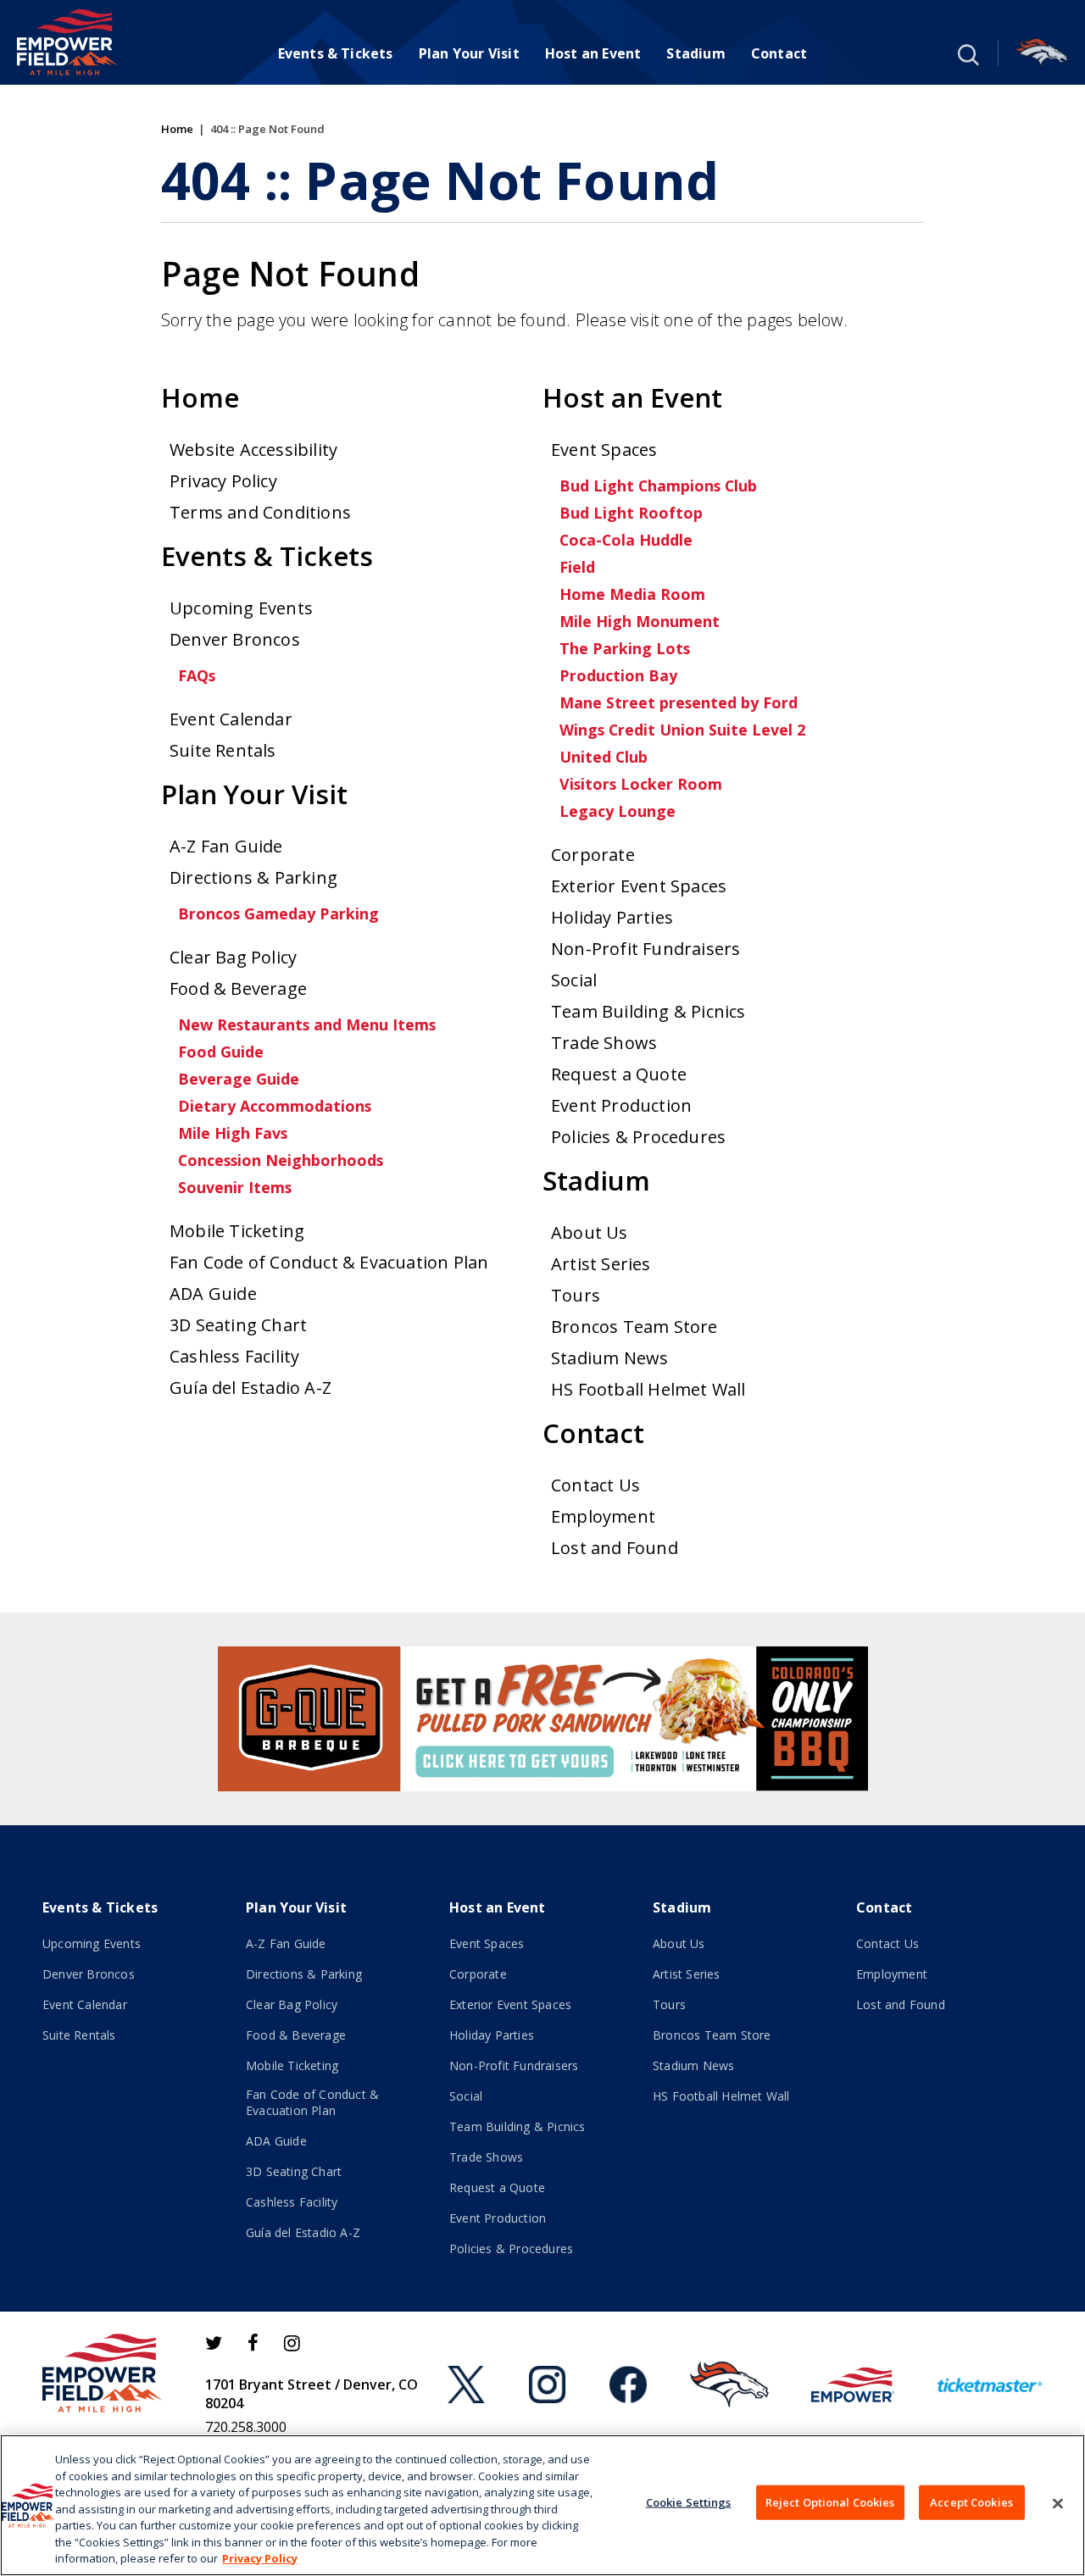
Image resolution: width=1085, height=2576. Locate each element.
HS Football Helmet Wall (648, 1389)
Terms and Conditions (260, 512)
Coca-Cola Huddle (626, 540)
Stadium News (609, 1358)
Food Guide (221, 1052)
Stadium (696, 53)
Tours (576, 1295)
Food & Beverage (238, 988)
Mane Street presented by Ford (679, 702)
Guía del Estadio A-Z (250, 1388)
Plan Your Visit (469, 53)
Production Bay (618, 675)
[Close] (1058, 2503)
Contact (779, 53)
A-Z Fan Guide (226, 846)
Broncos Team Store (634, 1327)
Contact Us (595, 1485)
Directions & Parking (253, 877)
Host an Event (593, 53)
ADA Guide (213, 1294)
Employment (603, 1516)
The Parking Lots (625, 648)
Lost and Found (615, 1548)
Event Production (621, 1105)
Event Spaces (604, 450)
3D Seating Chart (238, 1325)
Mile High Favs (233, 1133)
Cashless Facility (234, 1356)
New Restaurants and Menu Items (307, 1024)
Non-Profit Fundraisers (645, 949)
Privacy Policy (223, 481)
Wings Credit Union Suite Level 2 (682, 730)
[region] (542, 2505)
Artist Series (601, 1264)
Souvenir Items (235, 1187)
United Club (604, 757)
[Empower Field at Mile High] (67, 42)
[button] (966, 53)
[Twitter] (214, 2343)
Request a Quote (619, 1074)
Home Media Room (632, 594)
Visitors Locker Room (641, 784)
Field (577, 567)
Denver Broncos (235, 639)
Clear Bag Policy (233, 957)
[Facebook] (253, 2343)
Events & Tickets (336, 53)
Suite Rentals (223, 750)
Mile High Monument (640, 621)
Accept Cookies (971, 2501)
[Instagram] (292, 2343)
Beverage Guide (239, 1079)
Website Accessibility (253, 450)
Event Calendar (231, 719)
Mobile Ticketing (237, 1231)
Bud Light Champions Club (658, 486)
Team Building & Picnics (648, 1011)
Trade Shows (604, 1043)
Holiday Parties (612, 917)
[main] (542, 849)
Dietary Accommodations (275, 1106)
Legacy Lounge (618, 811)
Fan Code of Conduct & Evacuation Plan (329, 1262)
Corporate (593, 855)
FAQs (197, 675)
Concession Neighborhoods (281, 1160)
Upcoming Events (241, 608)
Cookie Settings (689, 2501)
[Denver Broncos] (1041, 53)
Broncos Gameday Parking (278, 913)
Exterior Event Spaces (639, 886)
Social (574, 980)
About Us (590, 1232)
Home (177, 129)
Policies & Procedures (638, 1137)
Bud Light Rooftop (631, 513)
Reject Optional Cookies (830, 2501)
